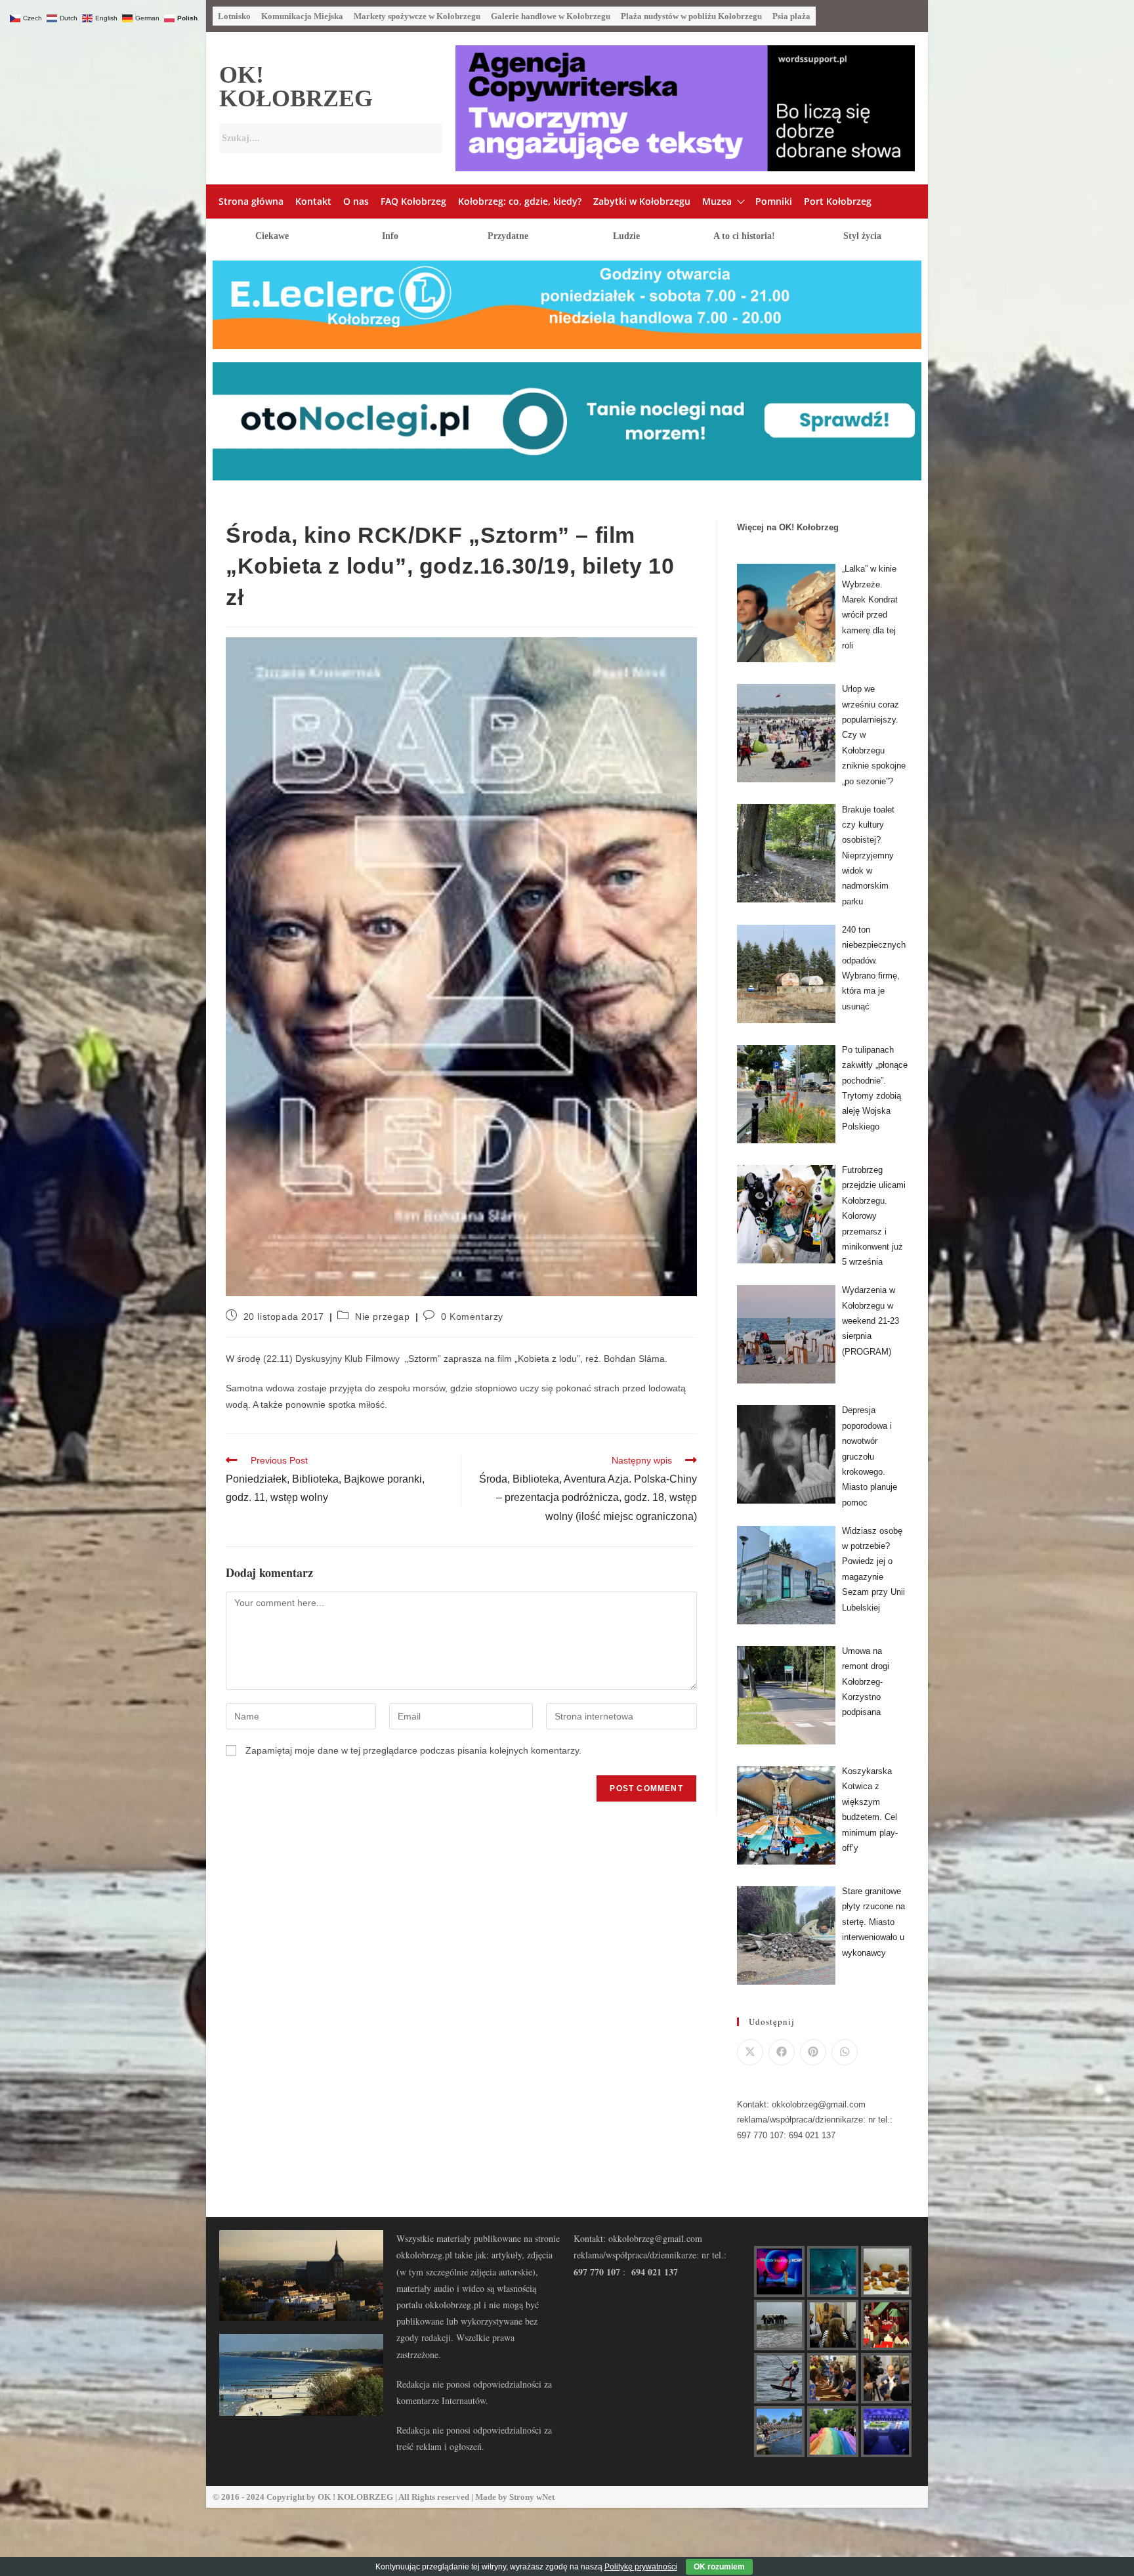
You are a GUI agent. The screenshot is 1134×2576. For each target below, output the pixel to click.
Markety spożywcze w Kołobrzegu (417, 16)
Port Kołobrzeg (838, 201)
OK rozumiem (719, 2567)
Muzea (717, 201)
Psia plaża (791, 16)
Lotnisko (234, 16)
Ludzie (626, 236)
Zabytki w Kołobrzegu (642, 201)
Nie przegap (383, 1317)
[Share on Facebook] (782, 2052)
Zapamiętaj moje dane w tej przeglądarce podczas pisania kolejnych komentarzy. (413, 1750)
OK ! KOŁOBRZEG (355, 2497)
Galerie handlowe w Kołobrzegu (551, 16)
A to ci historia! (744, 236)
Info (390, 236)
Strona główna (251, 201)
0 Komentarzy (472, 1317)
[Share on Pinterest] (813, 2052)
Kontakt (313, 201)
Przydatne (508, 236)
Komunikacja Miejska (302, 16)
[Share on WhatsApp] (845, 2052)
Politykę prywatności (641, 2567)
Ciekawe (272, 236)
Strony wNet (532, 2497)
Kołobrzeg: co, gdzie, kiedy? (520, 201)
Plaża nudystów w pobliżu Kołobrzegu (691, 16)
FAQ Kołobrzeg (413, 201)
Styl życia (862, 236)
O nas (356, 201)
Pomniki (774, 201)
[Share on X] (750, 2052)
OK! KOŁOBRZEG (296, 87)
